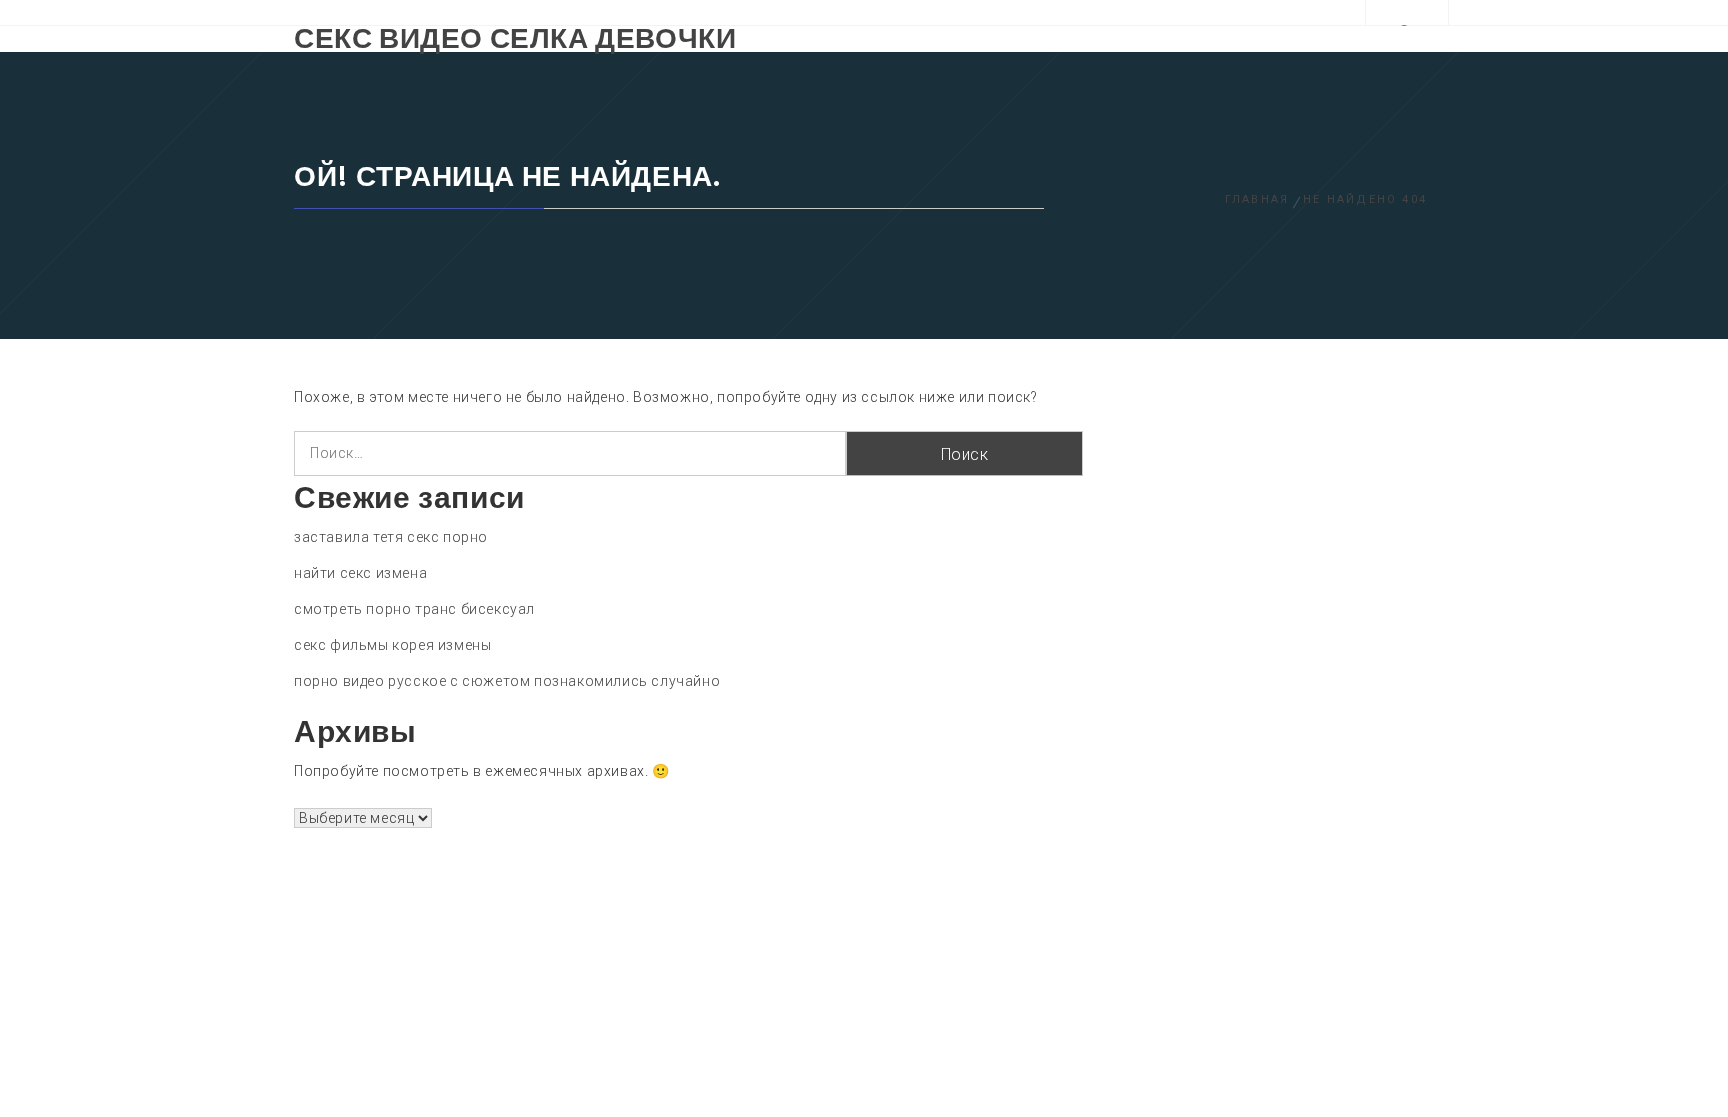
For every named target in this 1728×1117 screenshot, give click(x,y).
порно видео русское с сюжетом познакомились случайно (507, 681)
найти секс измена (360, 573)
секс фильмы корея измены (392, 645)
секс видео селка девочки (515, 38)
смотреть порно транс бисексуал (414, 609)
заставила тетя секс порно (391, 537)
